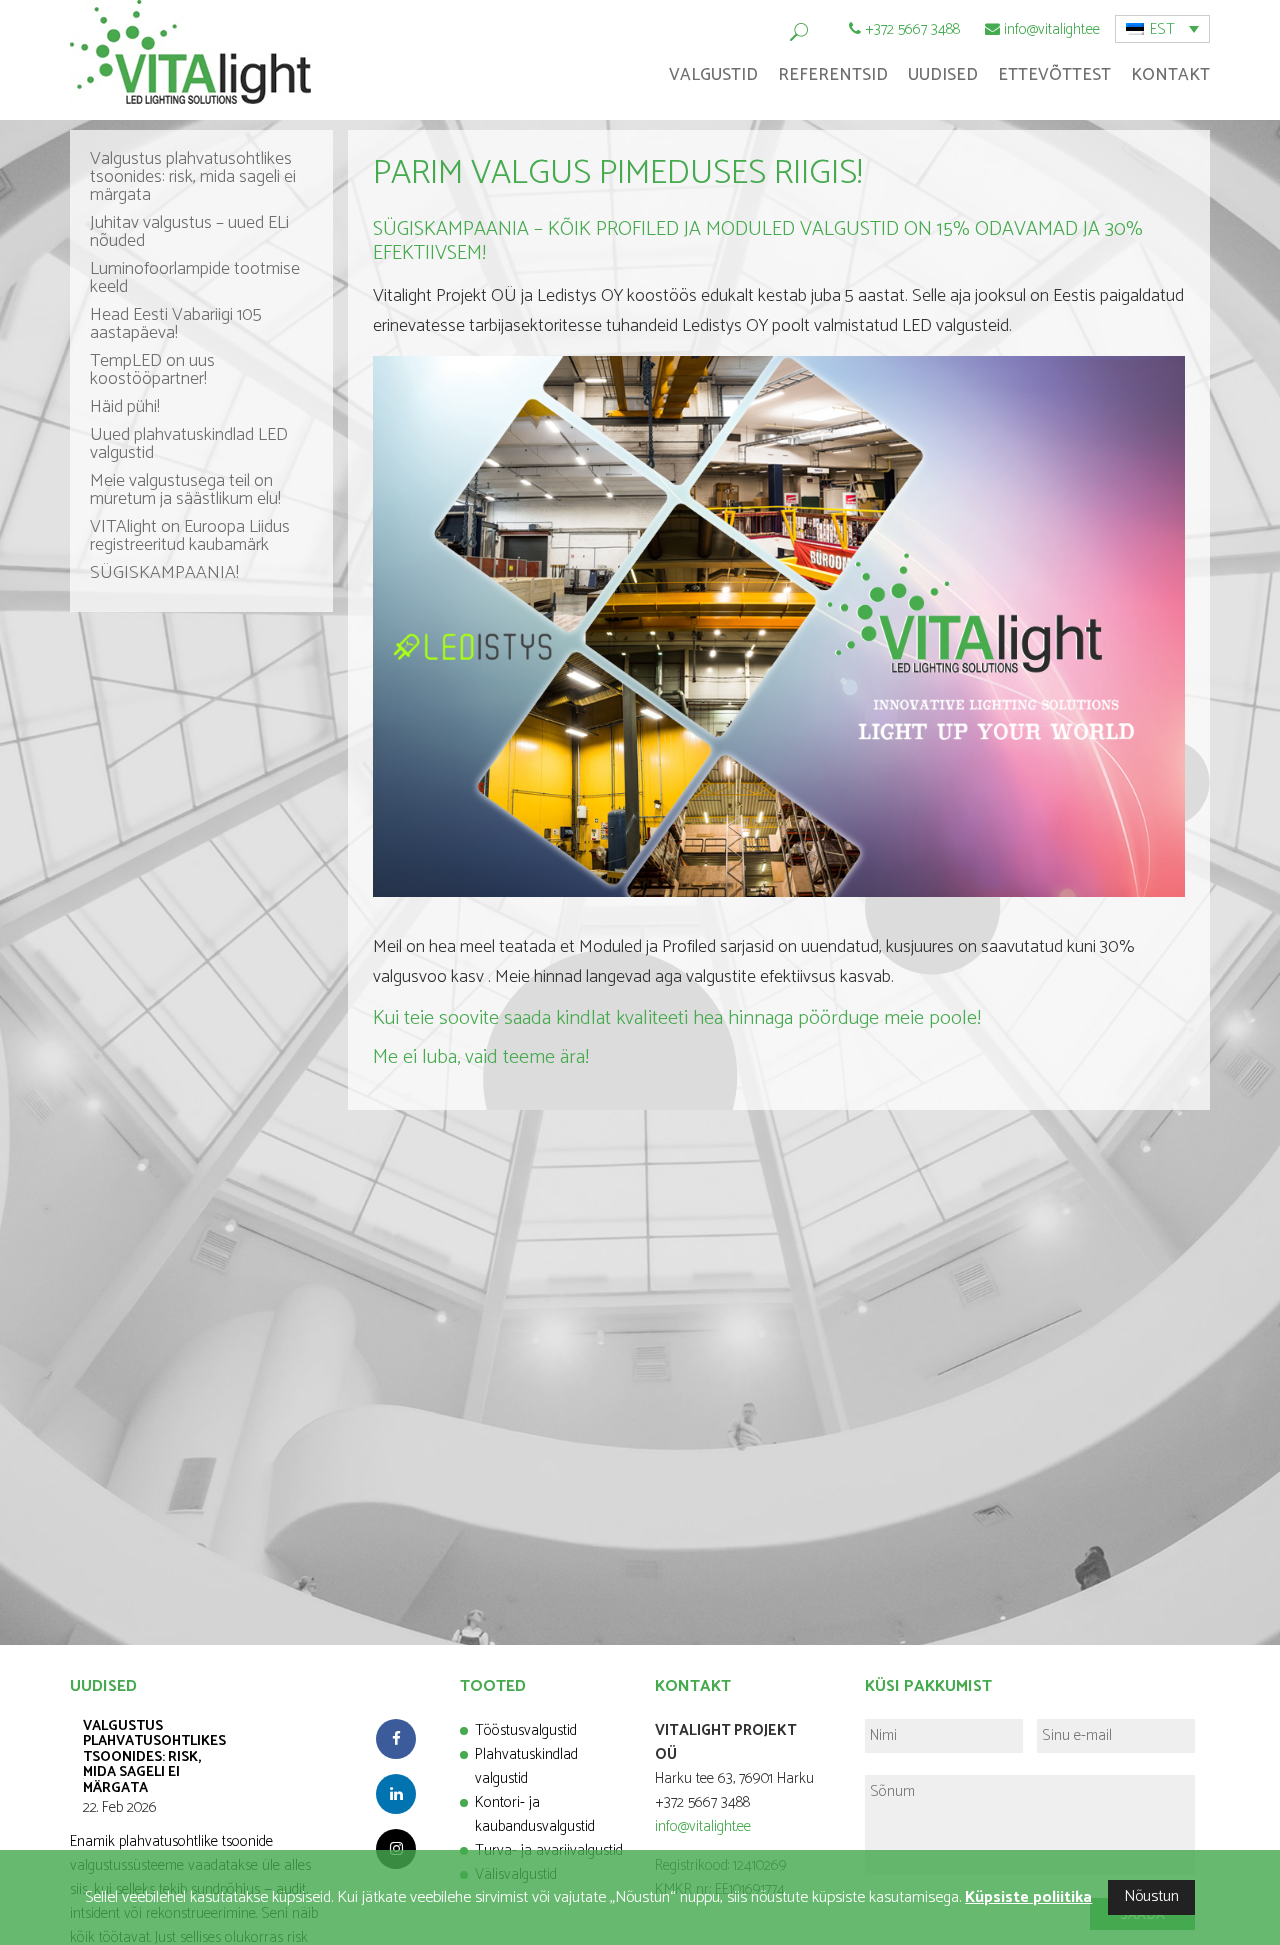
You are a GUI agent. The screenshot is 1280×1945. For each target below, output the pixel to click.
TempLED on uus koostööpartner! (152, 370)
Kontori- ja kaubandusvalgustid (535, 1814)
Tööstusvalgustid (526, 1730)
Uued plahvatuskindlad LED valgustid (189, 444)
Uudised (943, 75)
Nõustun (1151, 1896)
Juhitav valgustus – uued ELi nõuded (189, 232)
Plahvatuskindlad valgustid (526, 1766)
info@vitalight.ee (1052, 29)
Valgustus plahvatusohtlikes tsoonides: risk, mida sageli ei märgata (193, 177)
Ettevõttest (1054, 75)
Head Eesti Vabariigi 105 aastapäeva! (176, 324)
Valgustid (713, 75)
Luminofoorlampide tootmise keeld (195, 278)
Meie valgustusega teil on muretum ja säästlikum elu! (185, 490)
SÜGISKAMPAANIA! (164, 573)
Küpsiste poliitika (1028, 1897)
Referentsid (833, 75)
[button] (1162, 29)
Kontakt (1170, 75)
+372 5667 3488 (912, 29)
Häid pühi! (125, 407)
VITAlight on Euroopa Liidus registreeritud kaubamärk (190, 536)
